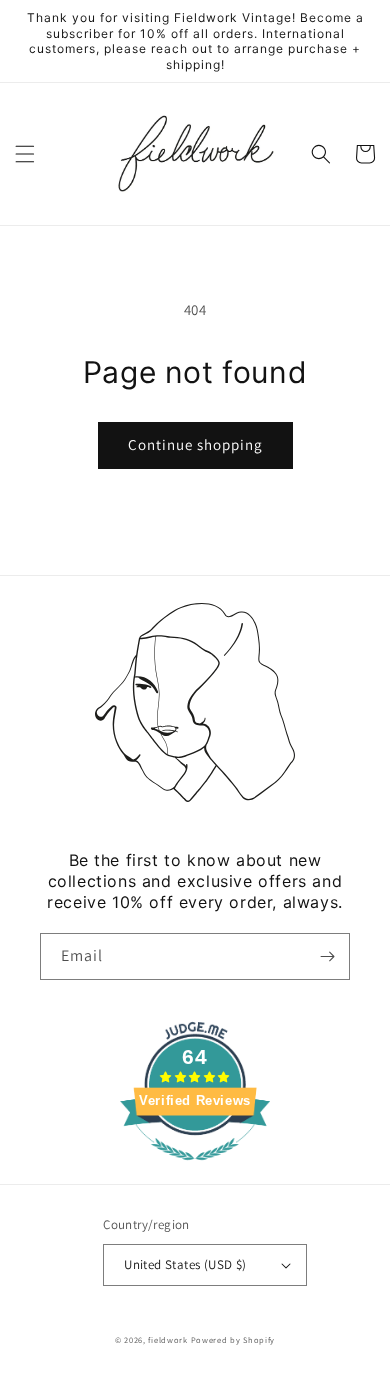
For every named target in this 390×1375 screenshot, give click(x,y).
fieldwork (167, 1339)
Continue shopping (195, 444)
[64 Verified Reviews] (195, 1170)
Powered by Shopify (233, 1339)
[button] (25, 154)
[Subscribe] (327, 956)
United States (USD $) (185, 1264)
